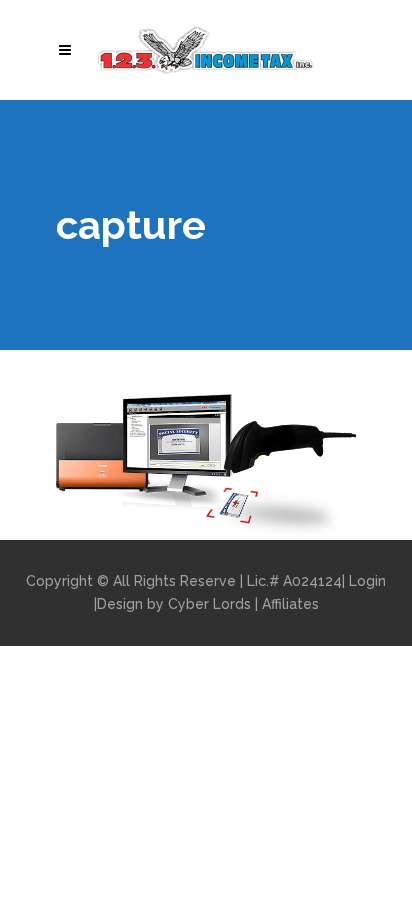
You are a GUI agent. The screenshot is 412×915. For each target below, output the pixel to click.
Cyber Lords (209, 604)
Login (367, 581)
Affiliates (290, 604)
